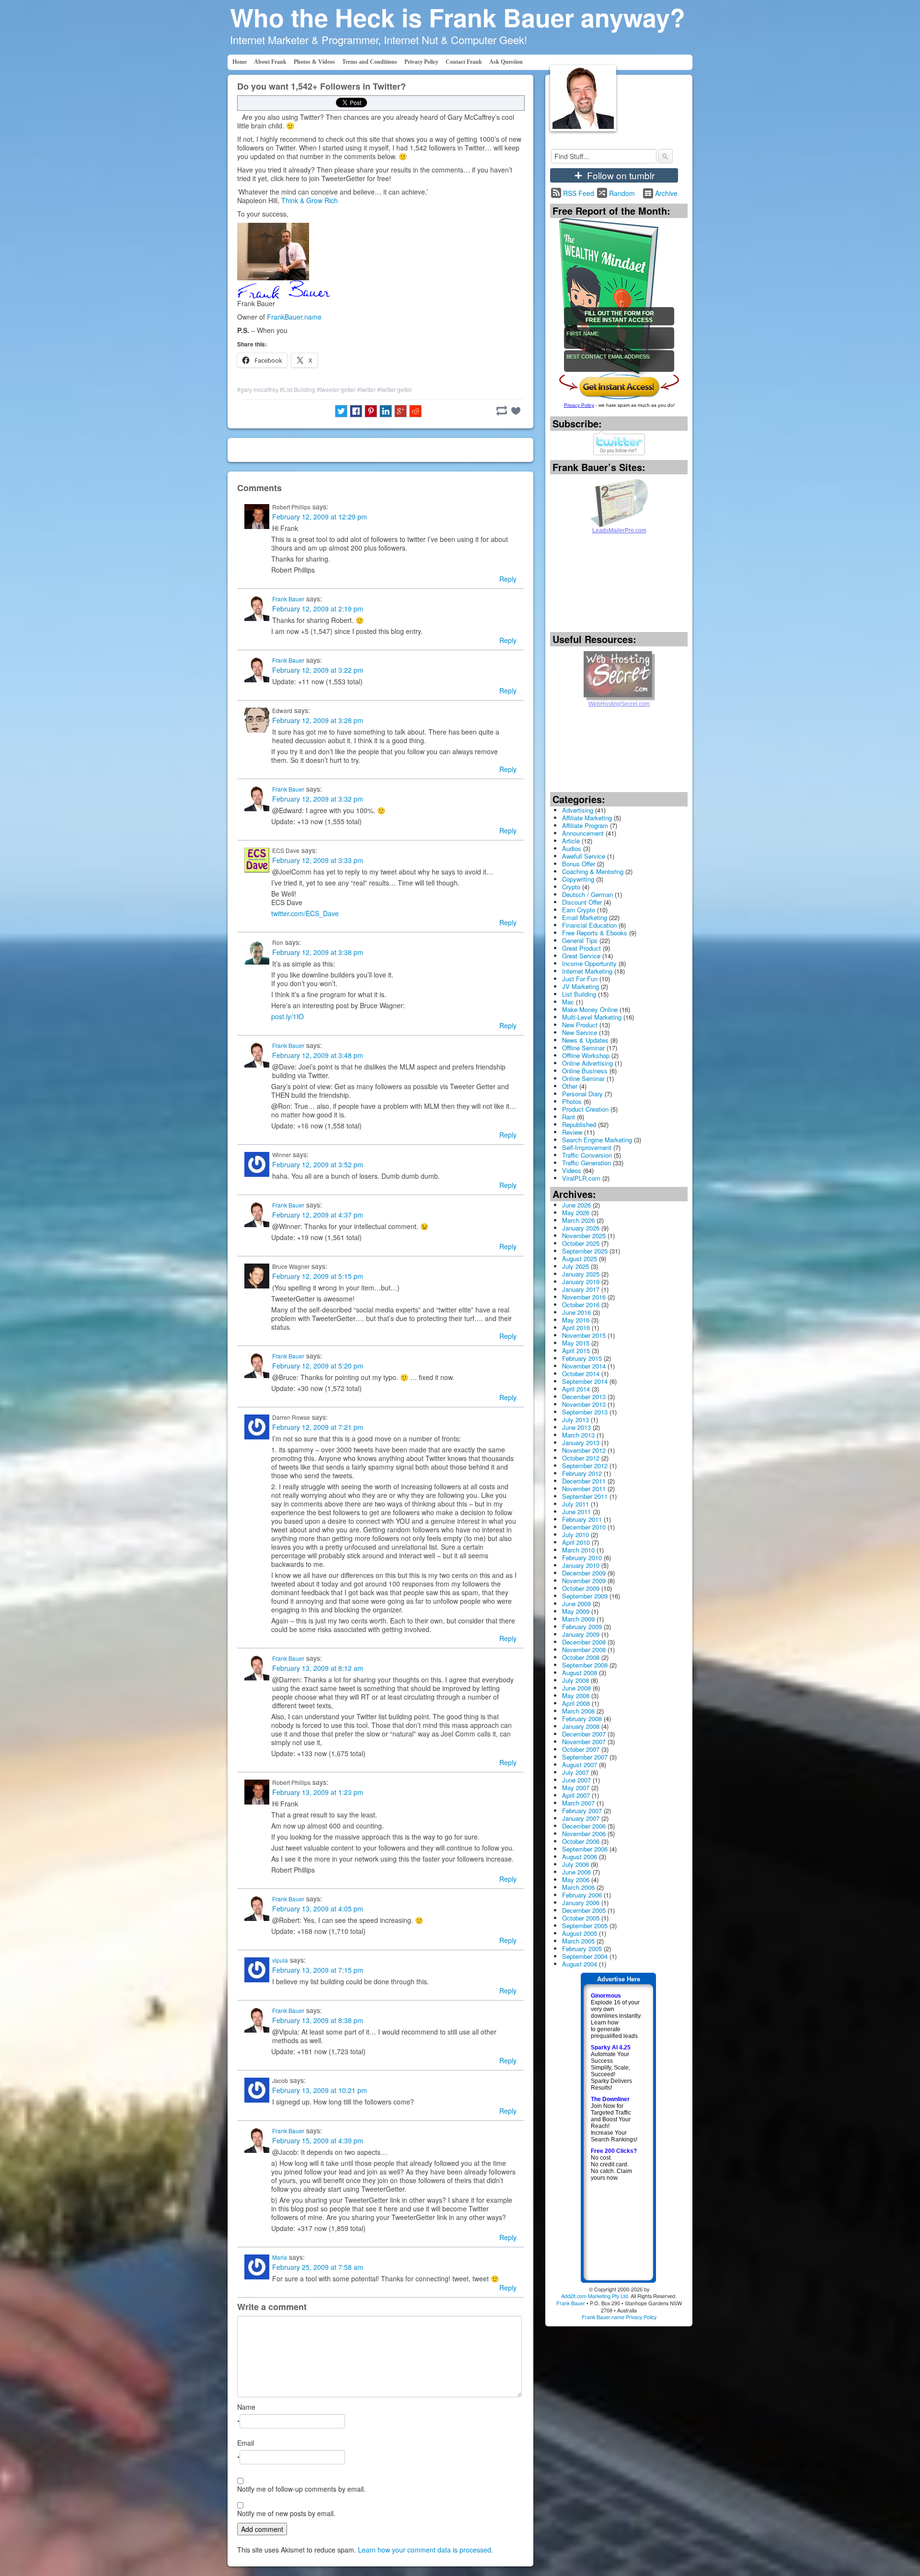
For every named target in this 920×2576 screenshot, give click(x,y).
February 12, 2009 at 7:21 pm (318, 1427)
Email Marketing (585, 917)
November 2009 (584, 1581)
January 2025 (581, 1274)
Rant (569, 1117)
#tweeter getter (336, 389)
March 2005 (578, 1941)
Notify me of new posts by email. (286, 2513)
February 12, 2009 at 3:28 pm (318, 720)
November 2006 (584, 1834)
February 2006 (582, 1895)
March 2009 (578, 1619)
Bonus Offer (579, 864)
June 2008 (576, 1688)
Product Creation (585, 1109)
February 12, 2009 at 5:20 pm (318, 1366)
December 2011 (584, 1481)
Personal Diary (582, 1094)
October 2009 (581, 1588)
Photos (572, 1101)
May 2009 (576, 1611)
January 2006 (581, 1903)
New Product (580, 1025)
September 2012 (585, 1466)
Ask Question (506, 62)
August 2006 (580, 1857)
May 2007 (576, 1788)
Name (246, 2407)
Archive (666, 193)
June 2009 (576, 1604)
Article (571, 841)
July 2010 (575, 1535)
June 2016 (576, 1312)
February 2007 (582, 1811)
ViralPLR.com (581, 1178)
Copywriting (578, 879)
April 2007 (576, 1795)
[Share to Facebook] (356, 411)
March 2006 (578, 1887)
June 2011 (576, 1512)
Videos (572, 1170)
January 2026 (581, 1228)
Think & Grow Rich (310, 200)
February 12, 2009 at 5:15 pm (318, 1276)
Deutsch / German (587, 894)
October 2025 (581, 1243)
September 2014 (585, 1381)
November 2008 (584, 1650)
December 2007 (584, 1734)
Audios (572, 848)
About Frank (270, 62)
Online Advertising (587, 1063)
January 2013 (581, 1443)
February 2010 (582, 1558)
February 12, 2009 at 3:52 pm (318, 1164)
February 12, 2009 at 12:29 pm (320, 517)
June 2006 (576, 1872)
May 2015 (576, 1343)
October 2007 (581, 1749)
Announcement (583, 833)
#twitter (366, 389)
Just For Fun (580, 979)
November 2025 (584, 1236)
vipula (280, 1960)
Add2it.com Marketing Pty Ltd (594, 2296)
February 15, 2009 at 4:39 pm (318, 2140)
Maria (280, 2257)
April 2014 (576, 1389)
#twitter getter (395, 389)
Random (622, 193)
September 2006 (585, 1849)
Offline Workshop (586, 1055)
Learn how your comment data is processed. (425, 2550)
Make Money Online (590, 1009)
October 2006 (581, 1841)
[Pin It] (371, 411)
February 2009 (582, 1627)
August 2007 (580, 1765)
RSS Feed (579, 193)
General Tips (580, 940)
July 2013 (575, 1420)
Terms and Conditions (370, 62)
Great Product (581, 948)
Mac (568, 1002)
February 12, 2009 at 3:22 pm (318, 670)
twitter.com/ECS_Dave (305, 913)
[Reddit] (415, 411)
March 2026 (578, 1220)
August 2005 (580, 1933)
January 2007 (581, 1818)
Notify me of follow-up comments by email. (301, 2489)
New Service (580, 1032)
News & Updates (585, 1040)
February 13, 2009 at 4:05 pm (318, 1909)
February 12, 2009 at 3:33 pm (318, 860)
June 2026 (576, 1205)
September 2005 (585, 1926)
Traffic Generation (586, 1163)
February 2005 (582, 1949)
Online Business (585, 1071)
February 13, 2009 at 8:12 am (318, 1668)
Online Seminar (583, 1078)
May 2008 (576, 1696)
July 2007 (575, 1772)
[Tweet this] (341, 411)
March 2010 (578, 1550)
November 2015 (584, 1335)
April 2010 (576, 1542)
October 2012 (581, 1458)
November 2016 (584, 1297)
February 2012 (582, 1473)
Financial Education (589, 925)
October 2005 (581, 1918)
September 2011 (585, 1496)
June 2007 (576, 1780)
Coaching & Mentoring (593, 871)
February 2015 (582, 1358)
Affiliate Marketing (587, 818)
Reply (508, 579)
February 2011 (582, 1519)
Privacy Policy (421, 62)
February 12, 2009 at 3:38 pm (318, 952)
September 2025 (585, 1251)
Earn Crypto (579, 910)
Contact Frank (464, 62)
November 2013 (584, 1404)
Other (570, 1086)
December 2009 (584, 1573)
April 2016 (576, 1328)
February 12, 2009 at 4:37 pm (318, 1215)
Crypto (571, 887)
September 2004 (585, 1956)
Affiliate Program (585, 825)
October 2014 (581, 1374)
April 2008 (576, 1703)
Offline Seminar (583, 1048)
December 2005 (584, 1910)
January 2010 (581, 1565)
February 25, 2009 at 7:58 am (318, 2267)
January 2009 (581, 1634)
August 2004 (580, 1964)
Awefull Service (584, 856)
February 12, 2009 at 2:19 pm (318, 609)
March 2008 (578, 1711)
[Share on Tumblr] (502, 411)
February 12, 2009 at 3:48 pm (318, 1055)
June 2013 (576, 1427)
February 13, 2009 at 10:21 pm (320, 2090)
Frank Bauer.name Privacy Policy (619, 2317)
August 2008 (580, 1673)
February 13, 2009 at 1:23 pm (318, 1792)
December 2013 (584, 1397)
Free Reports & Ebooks (595, 933)
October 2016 (581, 1305)
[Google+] (401, 411)
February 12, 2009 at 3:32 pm (318, 799)
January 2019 (581, 1282)
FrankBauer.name (294, 317)
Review (572, 1132)
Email (246, 2443)
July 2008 (575, 1680)
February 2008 (582, 1719)
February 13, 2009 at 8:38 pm (318, 2020)
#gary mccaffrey (258, 389)
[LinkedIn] (386, 411)
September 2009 (585, 1596)
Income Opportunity (589, 963)
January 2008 (581, 1726)
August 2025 (580, 1259)
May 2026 (576, 1213)
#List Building (298, 389)
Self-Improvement (587, 1147)
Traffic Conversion (587, 1155)
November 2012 (584, 1450)
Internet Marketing (587, 971)
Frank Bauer (288, 599)
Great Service (581, 956)
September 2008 (585, 1665)
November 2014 (584, 1366)
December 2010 (584, 1527)
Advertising (578, 810)
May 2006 (576, 1880)
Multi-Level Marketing (592, 1017)
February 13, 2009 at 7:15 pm (318, 1970)
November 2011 (584, 1489)
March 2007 (578, 1803)
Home (240, 62)
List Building (579, 994)
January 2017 (581, 1289)
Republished (579, 1124)
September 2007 (585, 1757)
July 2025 (575, 1266)
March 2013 (578, 1435)
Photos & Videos (314, 62)
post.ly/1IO (287, 1016)
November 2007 (584, 1742)
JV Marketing (581, 986)
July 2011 (575, 1504)
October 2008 (581, 1657)
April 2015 (576, 1351)
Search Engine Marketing (597, 1140)
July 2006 (575, 1864)
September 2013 (585, 1412)
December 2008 (584, 1642)
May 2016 (576, 1320)
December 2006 (584, 1826)
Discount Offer (582, 902)
